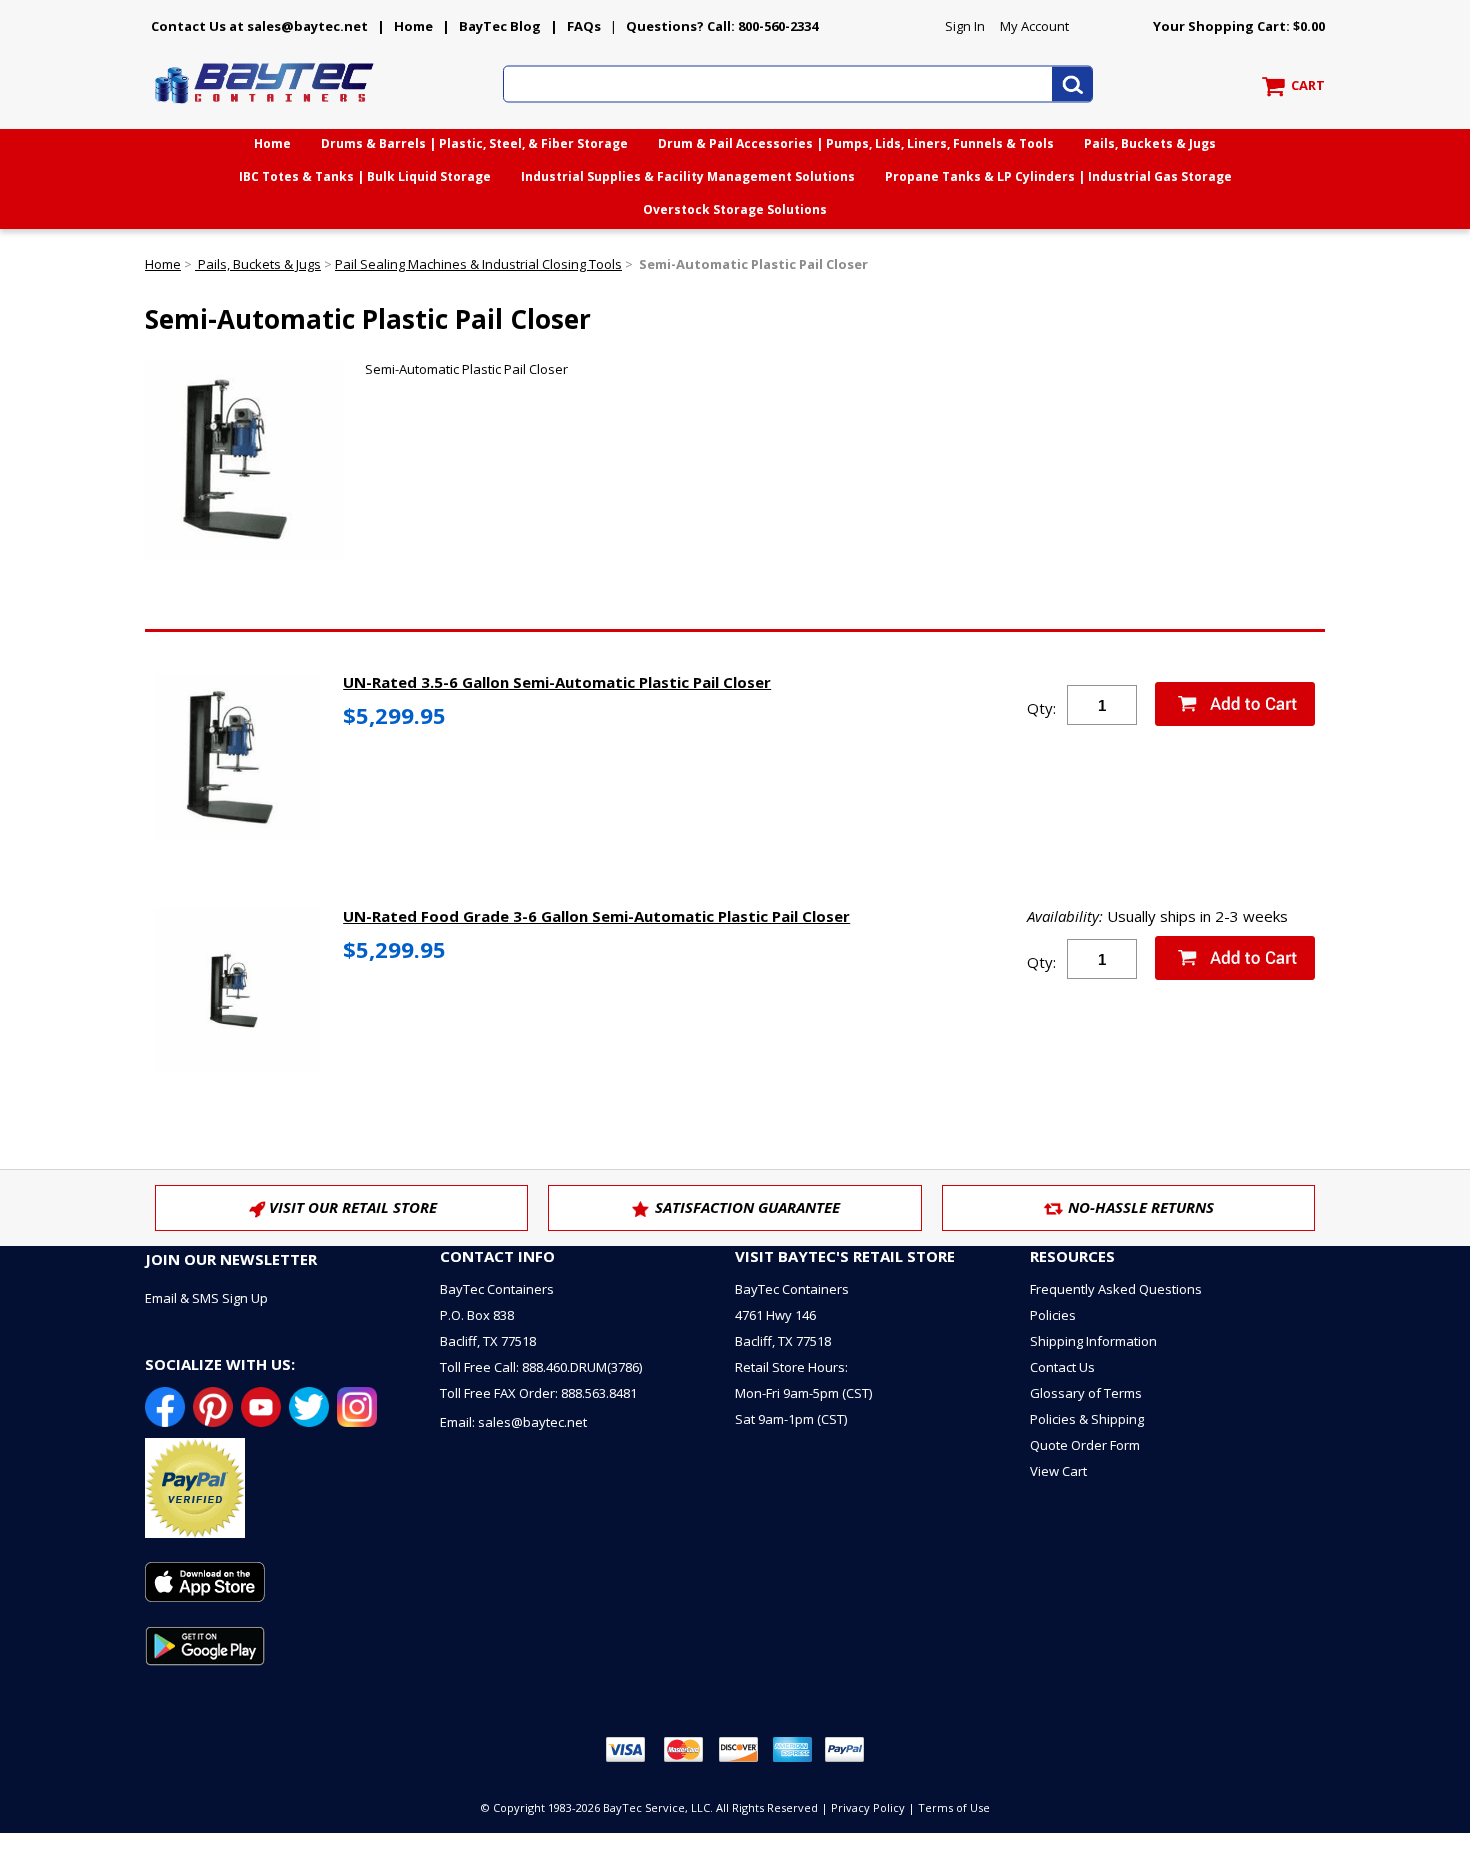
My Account (1034, 26)
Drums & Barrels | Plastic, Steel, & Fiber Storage (474, 143)
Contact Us (1062, 1367)
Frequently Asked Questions (1116, 1289)
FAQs (584, 26)
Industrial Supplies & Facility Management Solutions (688, 176)
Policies (1053, 1315)
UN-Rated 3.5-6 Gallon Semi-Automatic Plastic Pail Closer (557, 682)
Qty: (1041, 708)
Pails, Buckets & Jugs (1150, 143)
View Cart (1058, 1471)
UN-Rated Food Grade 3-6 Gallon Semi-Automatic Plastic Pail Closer (596, 916)
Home (413, 26)
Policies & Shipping (1087, 1419)
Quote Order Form (1085, 1445)
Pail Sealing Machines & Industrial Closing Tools (478, 264)
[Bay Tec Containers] (265, 109)
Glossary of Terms (1086, 1393)
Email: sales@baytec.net (513, 1422)
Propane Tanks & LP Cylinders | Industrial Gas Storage (1058, 176)
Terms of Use (954, 1807)
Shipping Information (1093, 1341)
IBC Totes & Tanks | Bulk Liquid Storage (365, 176)
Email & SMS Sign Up (206, 1298)
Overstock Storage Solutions (735, 209)
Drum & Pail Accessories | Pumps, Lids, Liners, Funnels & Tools (856, 143)
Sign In (965, 26)
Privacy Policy (868, 1807)
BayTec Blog (500, 26)
